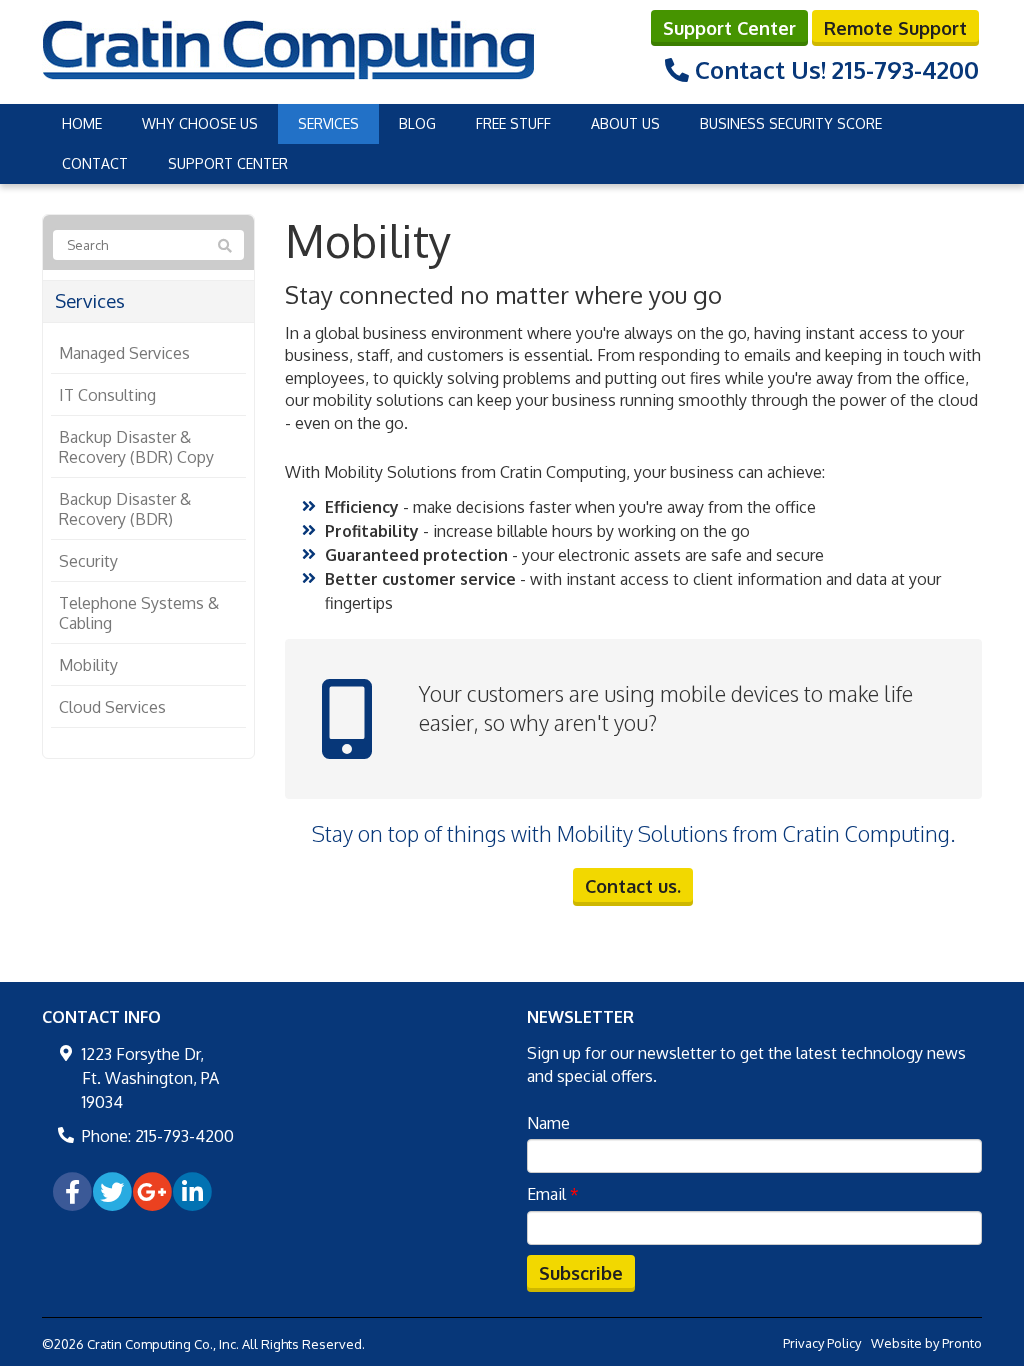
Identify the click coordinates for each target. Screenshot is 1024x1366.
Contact (95, 163)
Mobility (88, 665)
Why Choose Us (200, 123)
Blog (417, 123)
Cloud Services (112, 707)
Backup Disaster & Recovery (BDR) (125, 509)
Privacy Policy (822, 1343)
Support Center (729, 28)
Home (82, 123)
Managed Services (124, 353)
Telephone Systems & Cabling (139, 613)
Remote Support (895, 28)
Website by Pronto (926, 1343)
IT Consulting (107, 395)
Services (328, 123)
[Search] (225, 246)
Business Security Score (791, 123)
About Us (625, 123)
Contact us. (633, 886)
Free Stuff (513, 123)
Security (88, 561)
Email (553, 1194)
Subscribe (581, 1273)
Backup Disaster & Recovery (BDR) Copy (136, 447)
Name (548, 1123)
